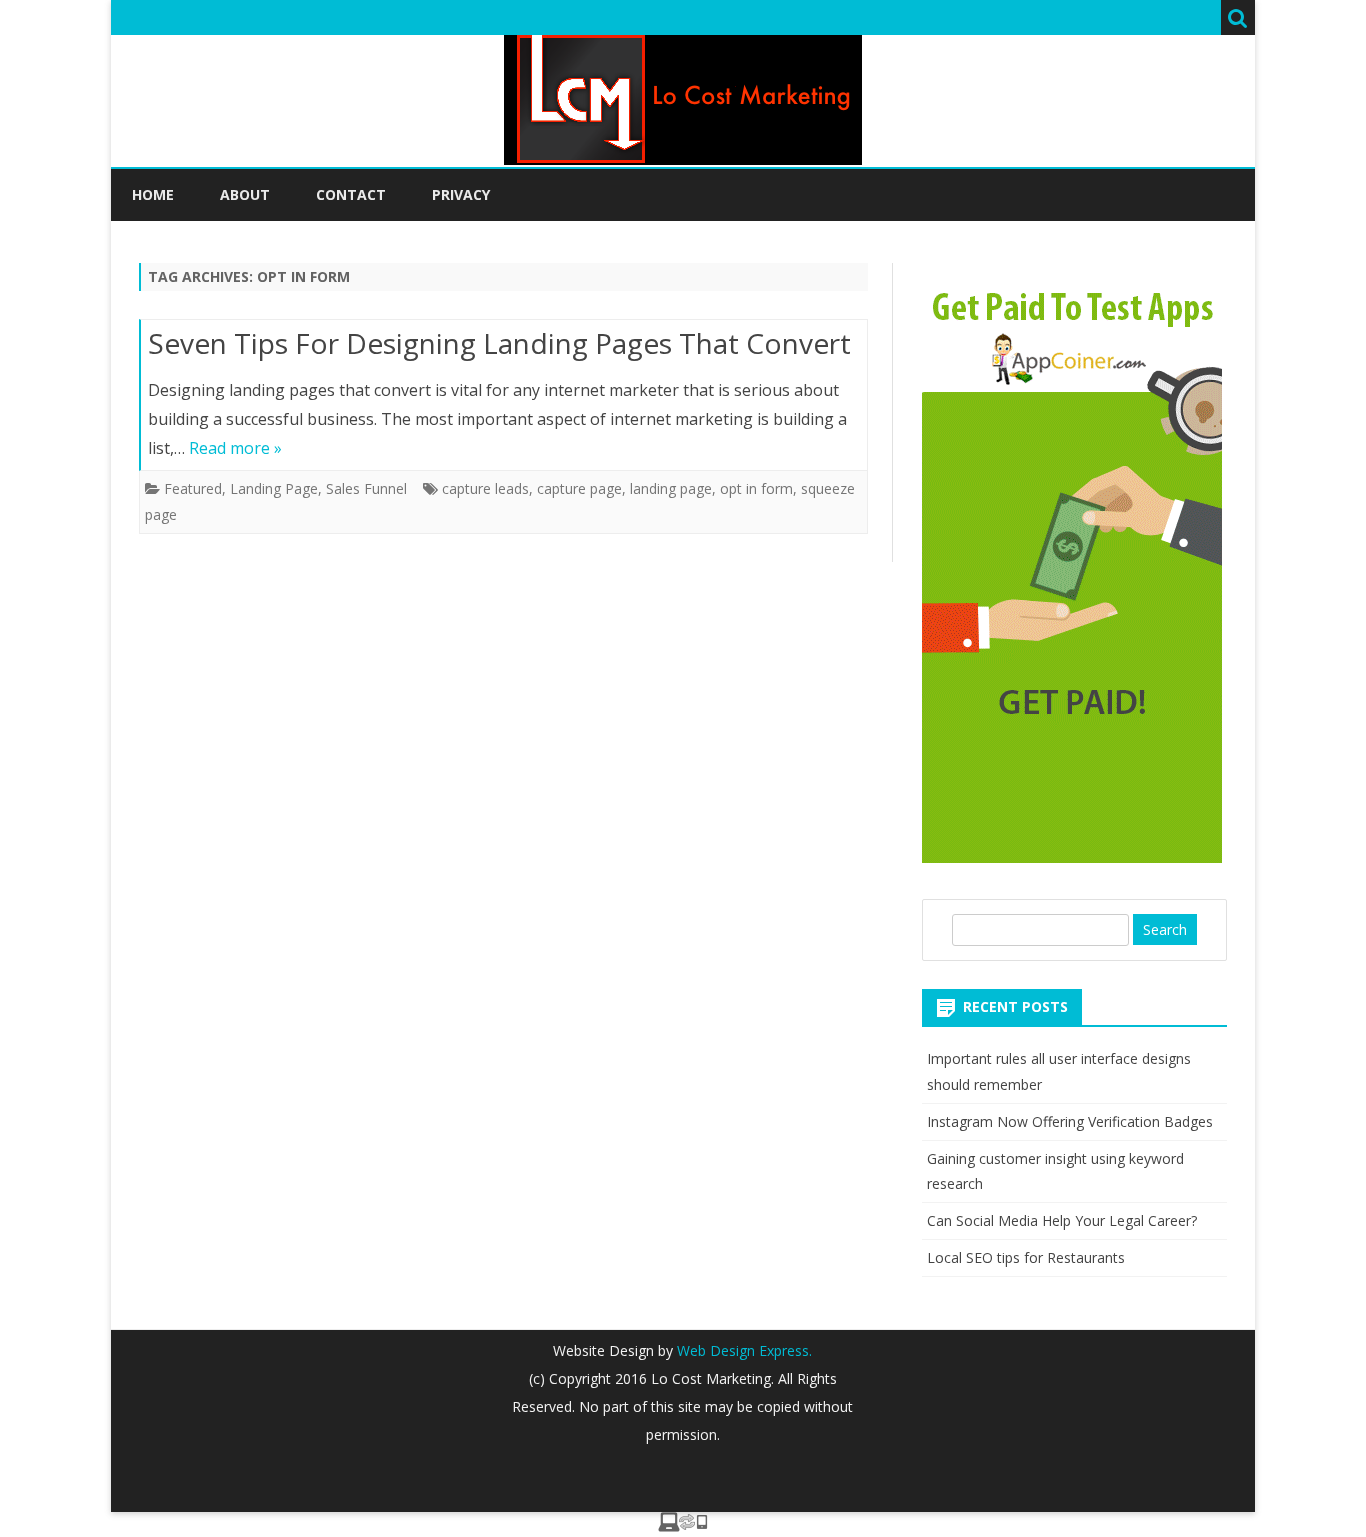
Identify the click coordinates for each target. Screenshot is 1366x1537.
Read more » (235, 448)
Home (153, 194)
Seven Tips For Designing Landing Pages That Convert (499, 343)
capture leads (485, 488)
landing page (671, 488)
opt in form (756, 488)
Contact (351, 194)
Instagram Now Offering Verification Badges (1070, 1121)
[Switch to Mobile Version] (683, 1526)
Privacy (461, 194)
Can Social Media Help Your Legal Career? (1062, 1220)
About (245, 194)
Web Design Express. (742, 1350)
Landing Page (274, 488)
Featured (193, 488)
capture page (579, 488)
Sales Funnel (366, 488)
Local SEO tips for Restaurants (1026, 1257)
